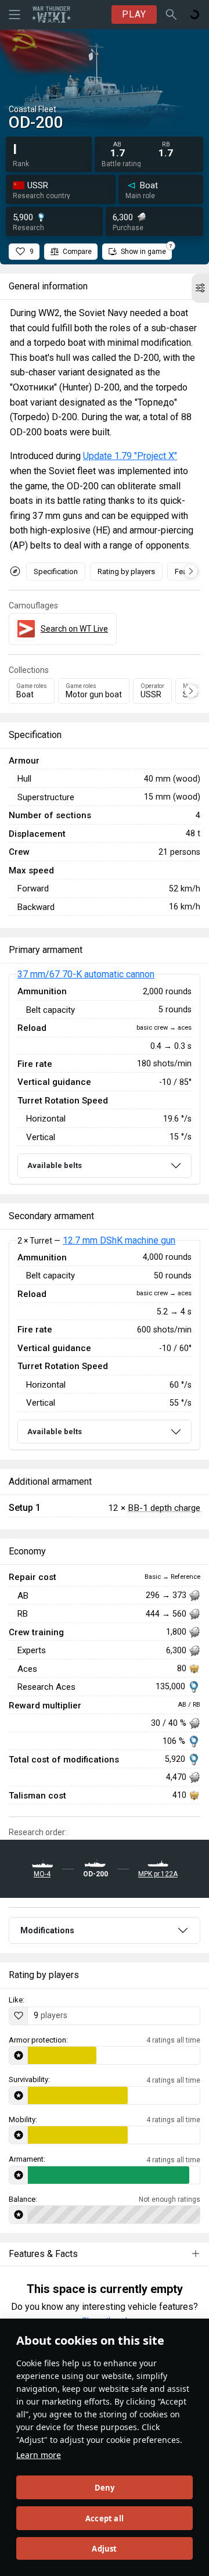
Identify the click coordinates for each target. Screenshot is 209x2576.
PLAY (134, 14)
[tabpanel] (105, 1079)
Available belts (55, 1165)
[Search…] (171, 15)
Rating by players (126, 572)
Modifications (47, 1930)
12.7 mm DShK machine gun (119, 1240)
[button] (200, 288)
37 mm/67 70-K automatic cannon (86, 974)
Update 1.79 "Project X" (130, 456)
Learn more (39, 2455)
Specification (56, 572)
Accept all (105, 2518)
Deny (105, 2488)
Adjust (104, 2549)
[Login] (194, 15)
